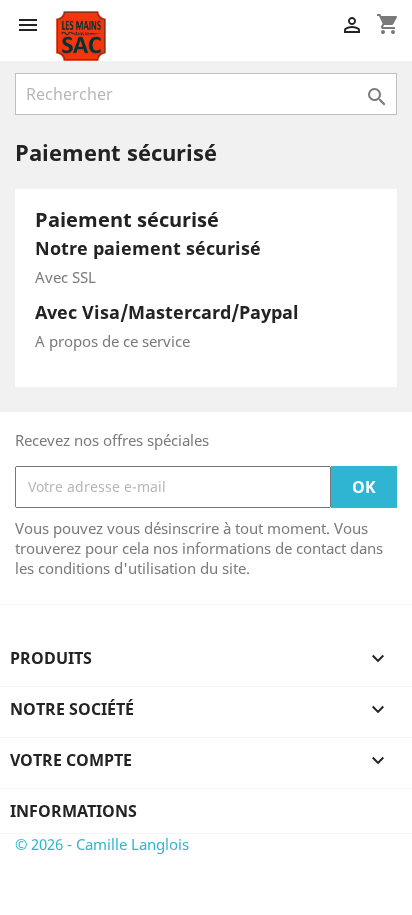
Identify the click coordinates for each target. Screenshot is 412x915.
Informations (73, 811)
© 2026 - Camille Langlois (102, 844)
